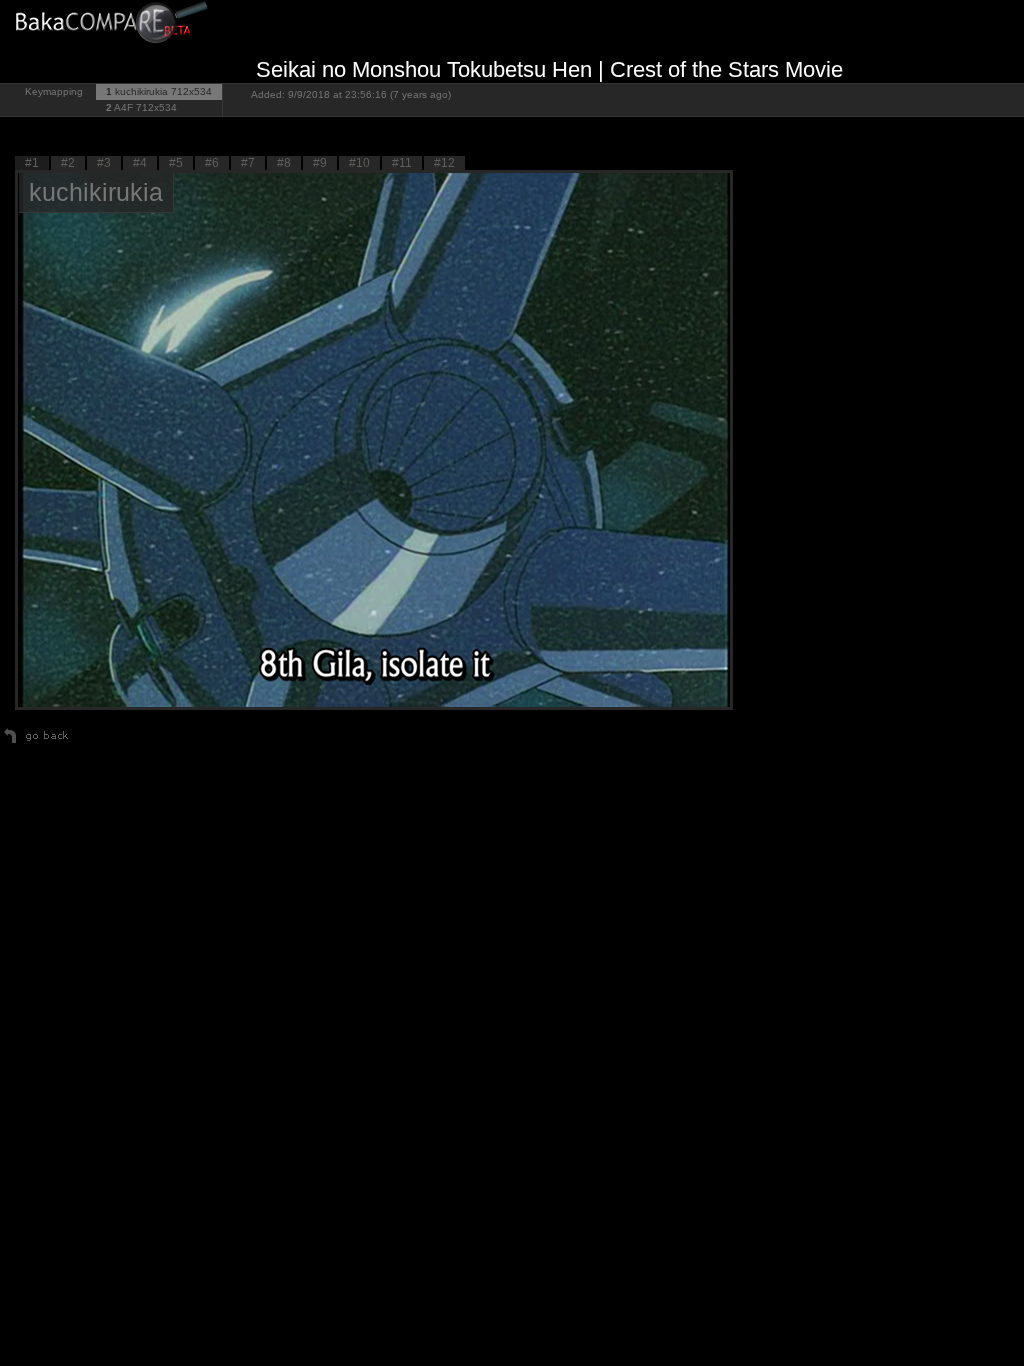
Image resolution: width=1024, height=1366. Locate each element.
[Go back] (36, 743)
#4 (140, 163)
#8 (284, 163)
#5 (176, 163)
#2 (68, 163)
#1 (32, 163)
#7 (248, 163)
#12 (444, 163)
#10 (359, 163)
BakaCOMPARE (115, 25)
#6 (212, 163)
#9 (320, 163)
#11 (402, 163)
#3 (104, 163)
